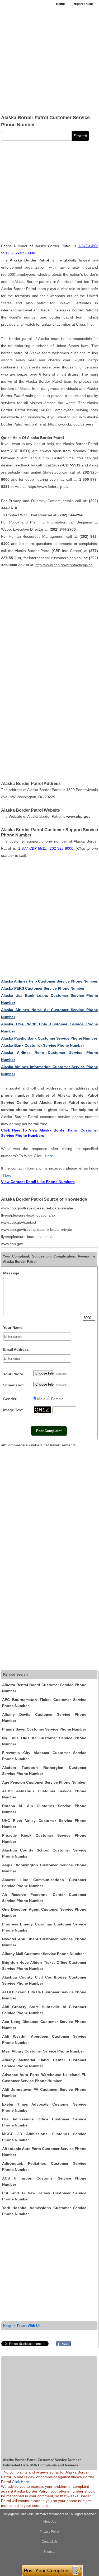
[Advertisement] (49, 60)
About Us (50, 2522)
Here (49, 1156)
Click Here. (21, 2482)
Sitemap (49, 2552)
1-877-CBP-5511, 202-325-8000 (46, 848)
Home (60, 4)
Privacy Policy (50, 2532)
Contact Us (50, 2542)
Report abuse (83, 4)
